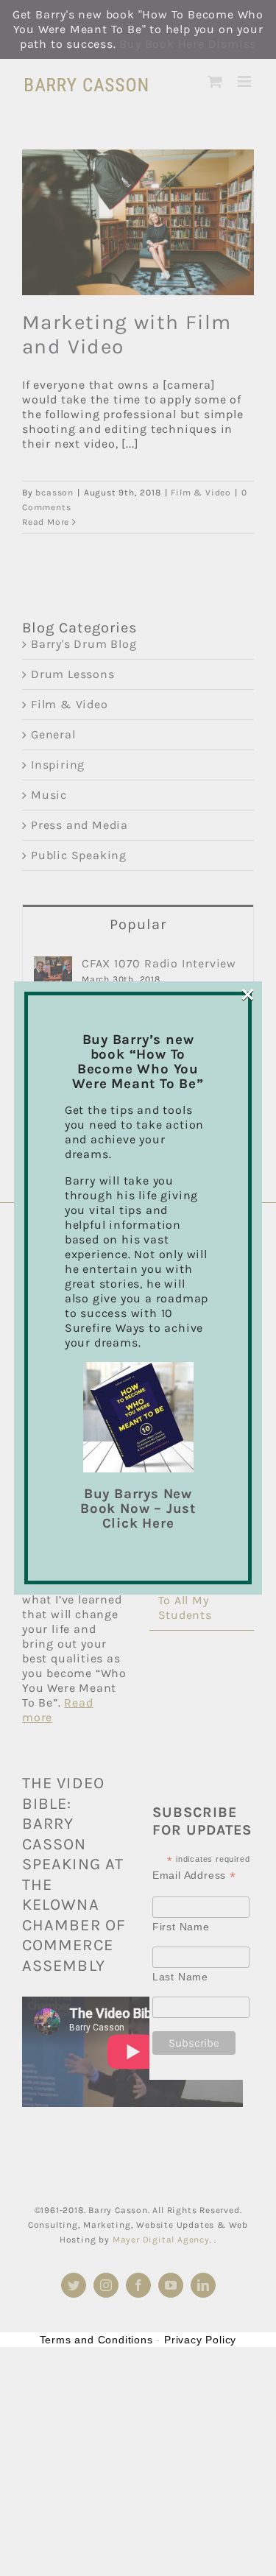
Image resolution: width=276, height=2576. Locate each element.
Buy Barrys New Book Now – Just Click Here (138, 1508)
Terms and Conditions (96, 2340)
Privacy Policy (200, 2340)
